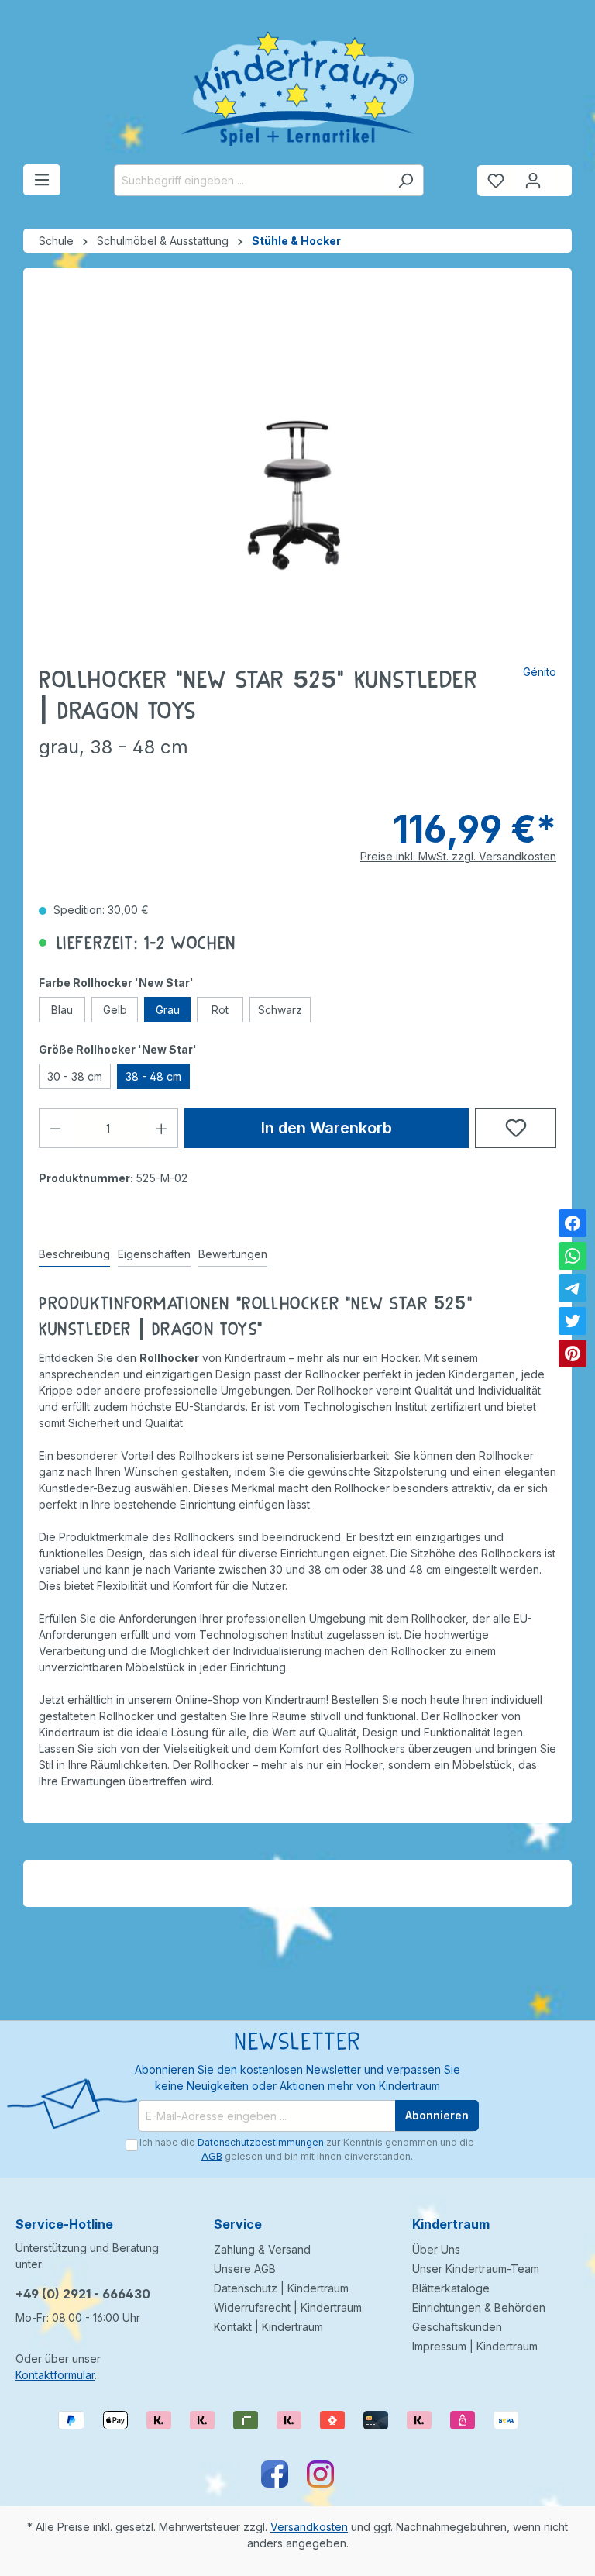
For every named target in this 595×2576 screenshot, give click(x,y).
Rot (220, 1010)
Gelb (115, 1010)
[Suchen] (406, 180)
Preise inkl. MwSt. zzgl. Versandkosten (458, 856)
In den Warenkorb (327, 1128)
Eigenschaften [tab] (154, 1254)
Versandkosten (309, 2527)
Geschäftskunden (457, 2327)
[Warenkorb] (562, 174)
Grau (168, 1010)
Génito (540, 672)
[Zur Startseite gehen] (297, 88)
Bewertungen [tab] (233, 1254)
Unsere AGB (245, 2269)
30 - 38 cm (75, 1076)
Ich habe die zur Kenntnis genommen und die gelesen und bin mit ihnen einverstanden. (307, 2149)
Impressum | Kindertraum (475, 2346)
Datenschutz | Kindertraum (281, 2288)
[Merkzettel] (496, 181)
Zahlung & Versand (262, 2249)
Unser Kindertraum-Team (476, 2269)
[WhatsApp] (573, 1256)
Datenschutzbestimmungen (261, 2142)
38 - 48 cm (153, 1076)
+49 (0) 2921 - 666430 (83, 2294)
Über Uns (436, 2249)
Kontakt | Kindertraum (268, 2327)
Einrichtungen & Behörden (479, 2307)
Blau (62, 1010)
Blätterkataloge (451, 2288)
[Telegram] (573, 1288)
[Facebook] (573, 1223)
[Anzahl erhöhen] (162, 1128)
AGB (212, 2156)
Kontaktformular (55, 2375)
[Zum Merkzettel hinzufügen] (516, 1128)
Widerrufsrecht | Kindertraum (288, 2307)
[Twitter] (573, 1321)
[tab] (74, 1255)
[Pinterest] (573, 1354)
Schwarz (280, 1010)
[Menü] (42, 180)
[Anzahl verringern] (55, 1128)
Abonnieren (437, 2115)
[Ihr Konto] (533, 181)
